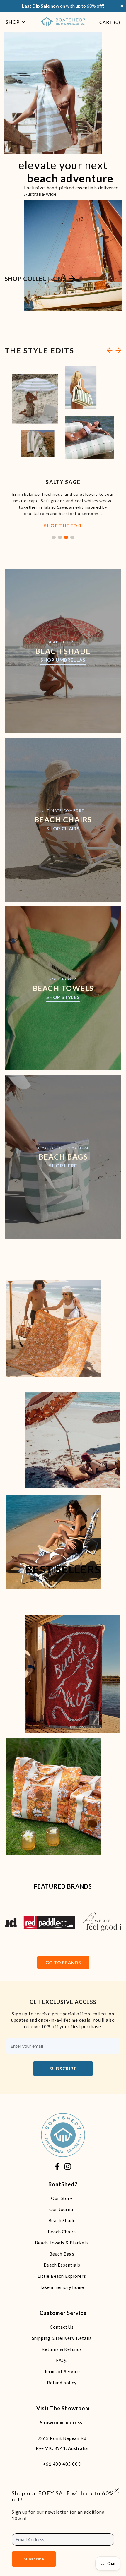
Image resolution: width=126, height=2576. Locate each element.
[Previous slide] (110, 350)
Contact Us (62, 2327)
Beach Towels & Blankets (62, 2243)
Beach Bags (62, 2254)
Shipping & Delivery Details (62, 2338)
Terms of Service (62, 2371)
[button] (54, 537)
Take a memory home (62, 2287)
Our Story (62, 2198)
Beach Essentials (62, 2265)
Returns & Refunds (62, 2349)
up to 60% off (89, 6)
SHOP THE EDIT (63, 525)
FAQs (62, 2360)
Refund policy (62, 2383)
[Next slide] (118, 350)
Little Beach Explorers (62, 2276)
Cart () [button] (110, 22)
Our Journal (62, 2209)
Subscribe (63, 2068)
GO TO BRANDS (63, 1963)
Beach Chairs (62, 2232)
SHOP (13, 22)
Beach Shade (62, 2220)
